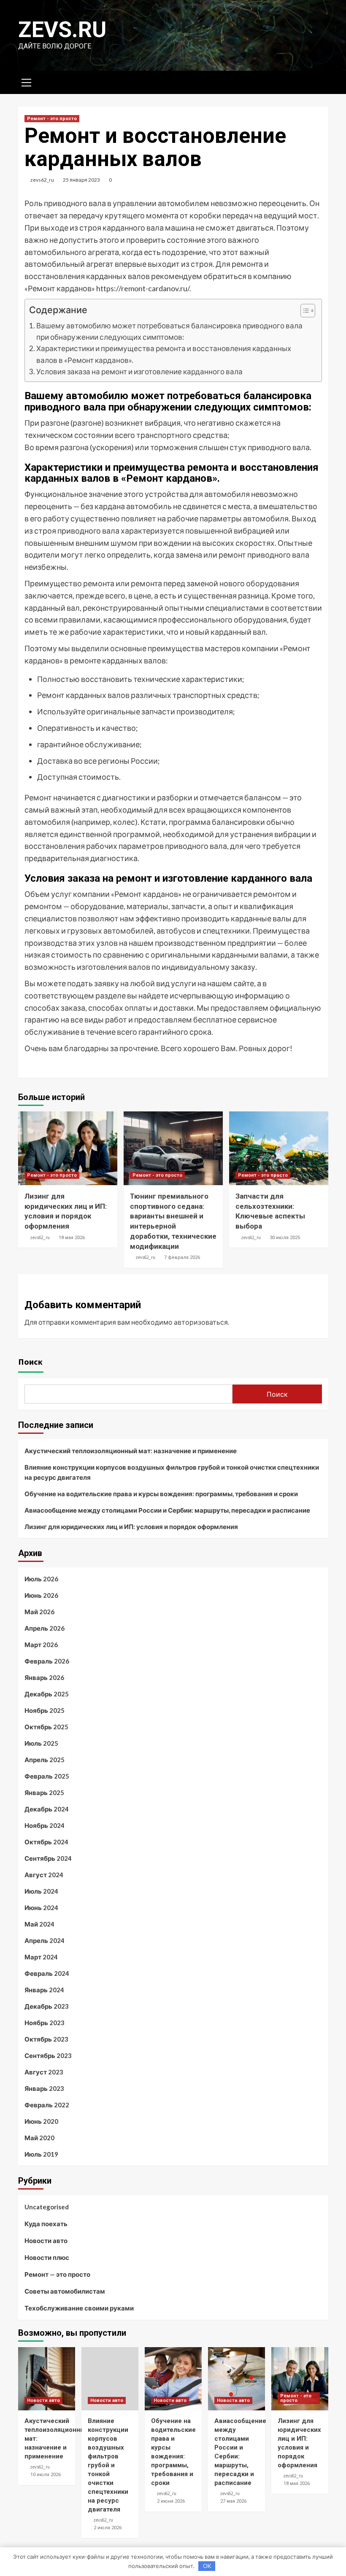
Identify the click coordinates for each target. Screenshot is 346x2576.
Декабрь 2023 (47, 2006)
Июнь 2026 (41, 1595)
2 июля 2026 (108, 2528)
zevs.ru (62, 30)
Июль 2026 (41, 1579)
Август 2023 (44, 2072)
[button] (304, 312)
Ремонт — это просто (57, 2274)
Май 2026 (39, 1612)
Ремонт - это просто (52, 119)
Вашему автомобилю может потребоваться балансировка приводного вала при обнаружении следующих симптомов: (169, 331)
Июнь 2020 (41, 2121)
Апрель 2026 (45, 1628)
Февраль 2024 (47, 1973)
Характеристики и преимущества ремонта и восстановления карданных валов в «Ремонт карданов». (164, 354)
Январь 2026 (44, 1677)
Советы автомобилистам (65, 2291)
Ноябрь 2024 (45, 1825)
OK (207, 2566)
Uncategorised (47, 2207)
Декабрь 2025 (47, 1694)
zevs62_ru (42, 180)
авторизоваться (201, 1322)
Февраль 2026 (47, 1661)
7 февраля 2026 (182, 1257)
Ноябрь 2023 (45, 2023)
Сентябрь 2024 (48, 1858)
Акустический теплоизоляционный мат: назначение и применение (131, 1451)
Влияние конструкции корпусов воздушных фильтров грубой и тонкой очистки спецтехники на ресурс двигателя (172, 1472)
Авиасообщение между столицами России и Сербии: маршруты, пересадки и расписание (167, 1510)
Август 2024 (44, 1875)
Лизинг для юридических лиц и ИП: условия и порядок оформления (131, 1527)
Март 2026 (41, 1645)
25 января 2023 (81, 180)
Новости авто (46, 2241)
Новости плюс (47, 2257)
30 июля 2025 (285, 1238)
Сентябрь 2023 (48, 2055)
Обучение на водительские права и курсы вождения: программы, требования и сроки (161, 1494)
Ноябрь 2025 (45, 1710)
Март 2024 (41, 1957)
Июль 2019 (41, 2154)
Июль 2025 (41, 1743)
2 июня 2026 (171, 2501)
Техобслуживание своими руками (79, 2308)
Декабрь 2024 (47, 1809)
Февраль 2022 (47, 2105)
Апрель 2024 (45, 1940)
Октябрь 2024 (46, 1842)
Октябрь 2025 (46, 1727)
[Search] (319, 81)
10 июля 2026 (46, 2475)
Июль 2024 (41, 1891)
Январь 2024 (44, 1990)
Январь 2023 (44, 2088)
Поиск (30, 1362)
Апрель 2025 (45, 1760)
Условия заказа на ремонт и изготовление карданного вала (139, 372)
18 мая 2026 (72, 1238)
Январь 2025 (44, 1792)
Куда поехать (46, 2224)
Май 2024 (39, 1924)
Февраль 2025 (47, 1776)
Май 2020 (39, 2138)
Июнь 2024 (41, 1908)
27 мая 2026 (233, 2501)
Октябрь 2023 (46, 2039)
